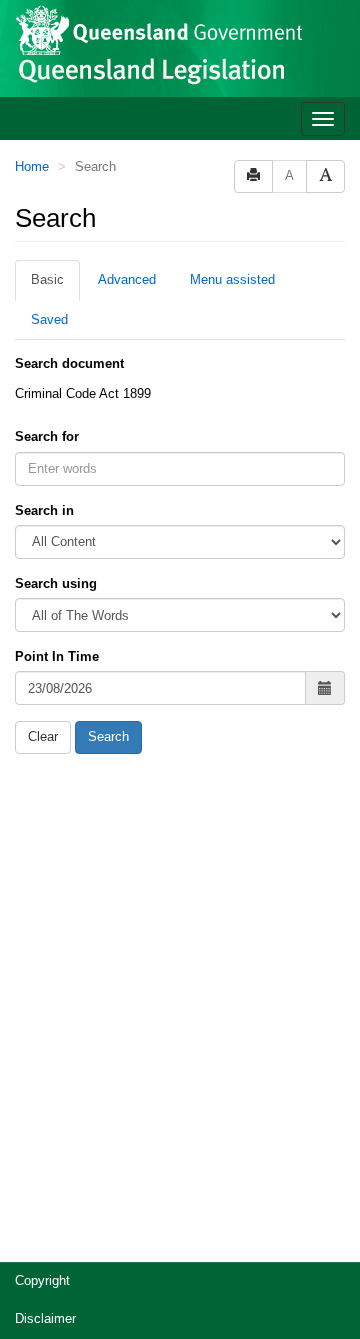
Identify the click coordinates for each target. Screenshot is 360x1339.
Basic (47, 279)
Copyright (42, 1280)
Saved (49, 319)
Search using (56, 583)
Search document (69, 363)
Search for (47, 436)
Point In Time (57, 656)
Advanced (127, 279)
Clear (43, 736)
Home (32, 166)
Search (108, 736)
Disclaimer (45, 1318)
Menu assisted (232, 279)
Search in (44, 510)
